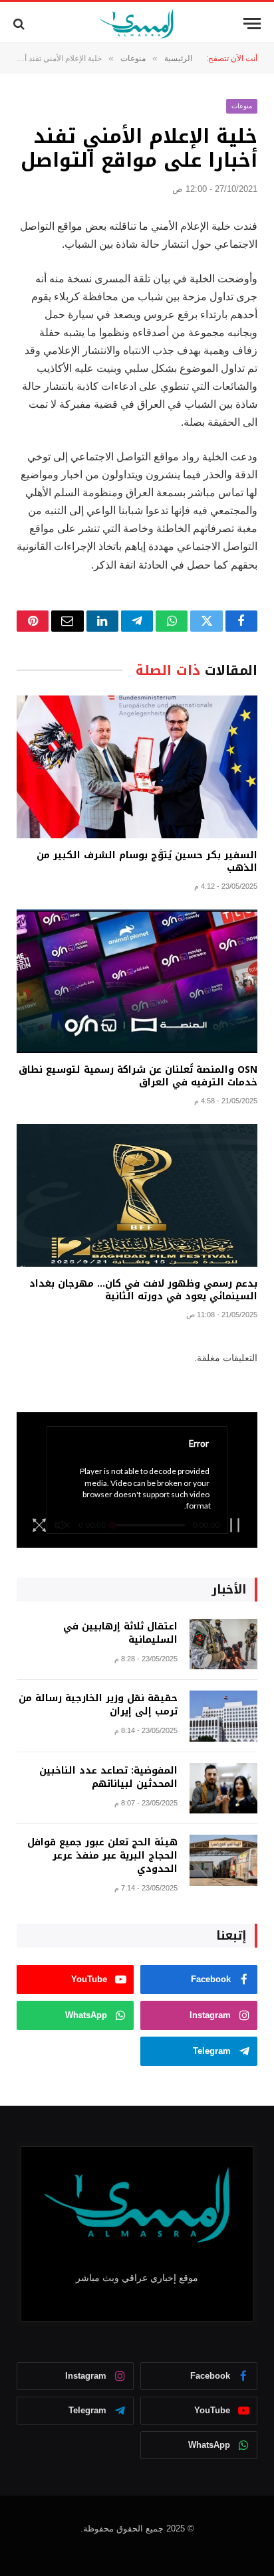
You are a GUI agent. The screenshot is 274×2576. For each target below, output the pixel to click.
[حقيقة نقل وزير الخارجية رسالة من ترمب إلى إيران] (223, 1716)
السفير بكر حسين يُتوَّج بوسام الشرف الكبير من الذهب (147, 862)
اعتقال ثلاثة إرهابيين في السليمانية (120, 1633)
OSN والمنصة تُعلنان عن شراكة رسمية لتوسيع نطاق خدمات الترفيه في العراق (138, 1076)
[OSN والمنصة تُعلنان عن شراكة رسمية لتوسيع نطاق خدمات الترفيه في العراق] (137, 981)
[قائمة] (252, 24)
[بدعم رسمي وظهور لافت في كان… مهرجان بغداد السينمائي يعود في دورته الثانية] (137, 1195)
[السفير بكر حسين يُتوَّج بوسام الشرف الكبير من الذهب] (137, 767)
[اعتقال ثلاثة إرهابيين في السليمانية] (223, 1644)
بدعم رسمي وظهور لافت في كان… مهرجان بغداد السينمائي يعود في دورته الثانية (143, 1290)
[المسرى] (137, 24)
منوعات (242, 106)
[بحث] (20, 24)
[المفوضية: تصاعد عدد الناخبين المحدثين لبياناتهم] (223, 1789)
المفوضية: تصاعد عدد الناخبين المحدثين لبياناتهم (108, 1777)
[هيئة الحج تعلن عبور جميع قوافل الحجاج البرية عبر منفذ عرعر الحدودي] (223, 1860)
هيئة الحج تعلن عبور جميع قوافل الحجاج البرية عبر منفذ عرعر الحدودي (102, 1856)
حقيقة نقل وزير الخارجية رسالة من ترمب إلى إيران (98, 1705)
